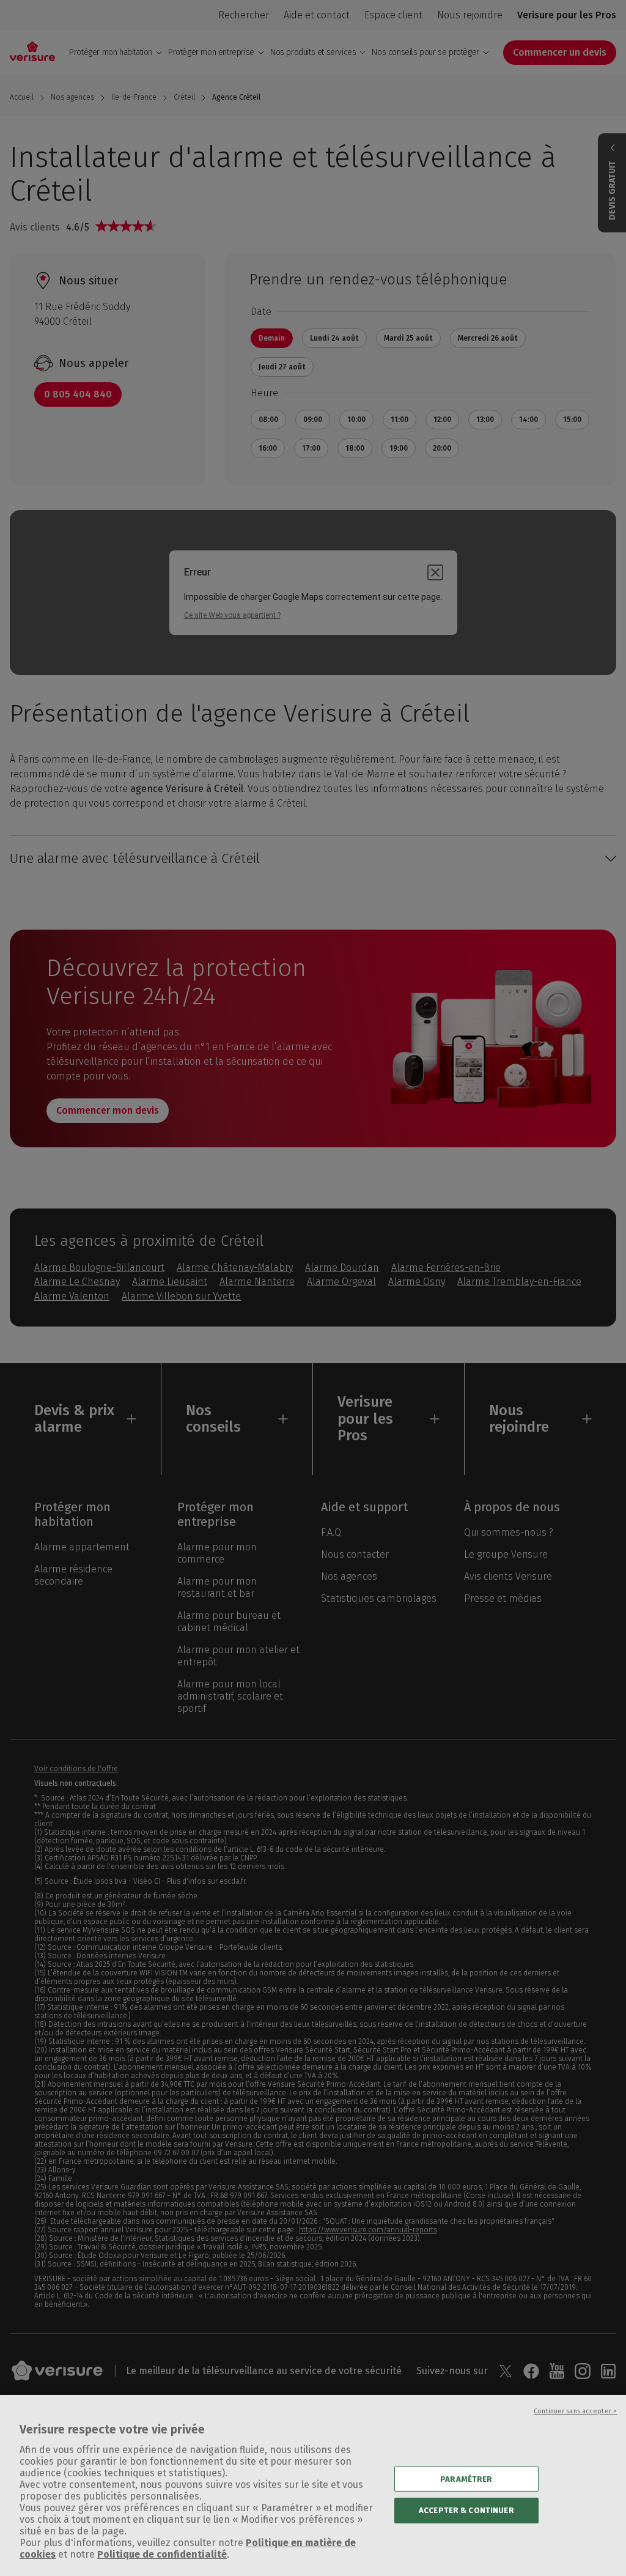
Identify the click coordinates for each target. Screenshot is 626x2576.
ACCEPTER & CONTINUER (466, 2510)
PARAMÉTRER (466, 2478)
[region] (313, 2485)
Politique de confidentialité (162, 2554)
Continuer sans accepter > (575, 2411)
